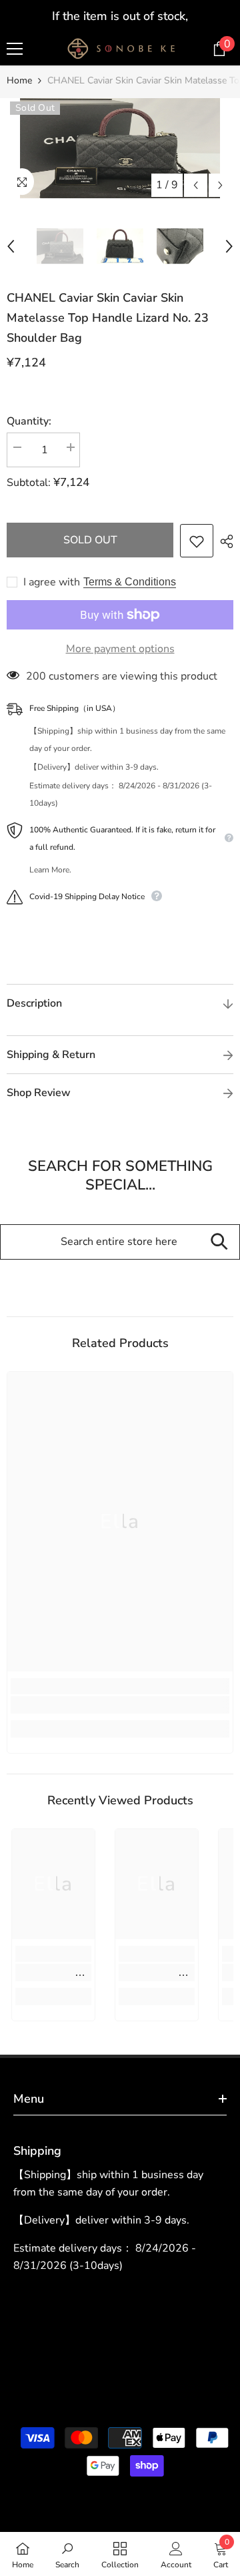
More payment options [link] (120, 649)
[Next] (220, 185)
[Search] (219, 1242)
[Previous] (196, 185)
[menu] (15, 49)
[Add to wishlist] (197, 541)
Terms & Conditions (130, 582)
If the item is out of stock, (120, 16)
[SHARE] (223, 541)
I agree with (52, 582)
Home (19, 80)
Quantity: (29, 421)
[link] (120, 1705)
